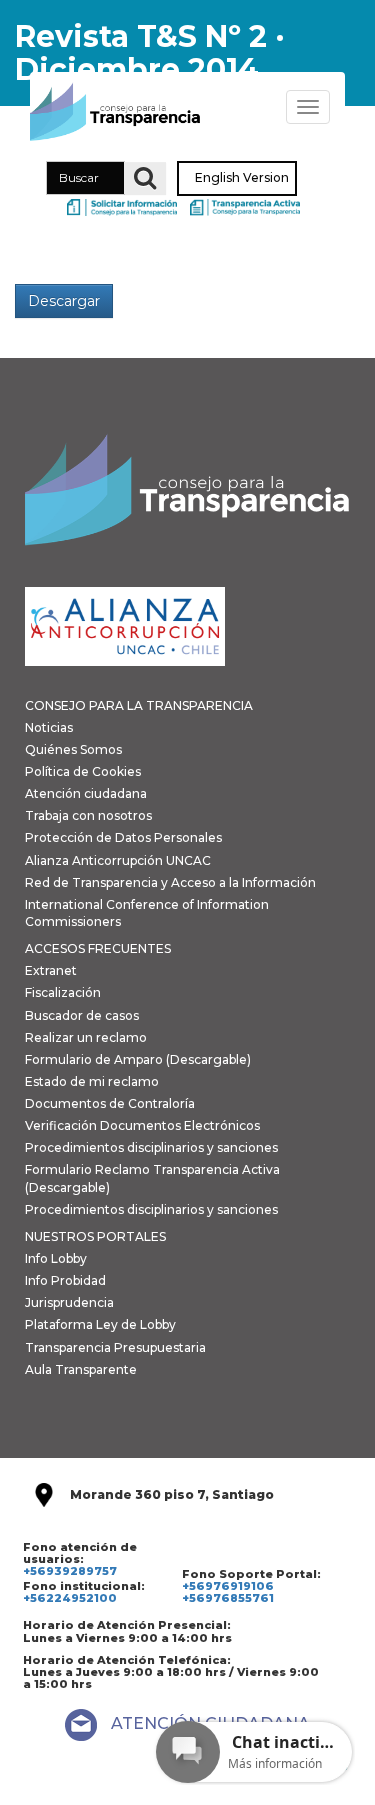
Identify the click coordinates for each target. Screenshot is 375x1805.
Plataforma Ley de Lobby (100, 1324)
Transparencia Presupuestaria (115, 1347)
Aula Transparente (81, 1369)
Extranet (51, 970)
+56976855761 (228, 1598)
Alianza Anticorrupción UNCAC (118, 860)
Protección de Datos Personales (123, 837)
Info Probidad (65, 1280)
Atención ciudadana (86, 793)
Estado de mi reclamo (92, 1081)
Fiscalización (63, 992)
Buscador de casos (82, 1015)
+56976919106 (228, 1586)
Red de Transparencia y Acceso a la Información (170, 882)
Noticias (49, 727)
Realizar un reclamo (86, 1037)
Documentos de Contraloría (110, 1103)
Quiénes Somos (73, 749)
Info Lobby (56, 1258)
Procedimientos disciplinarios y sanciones (151, 1147)
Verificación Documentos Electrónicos (142, 1125)
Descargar (64, 301)
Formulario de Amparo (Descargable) (138, 1059)
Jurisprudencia (69, 1302)
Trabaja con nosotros (88, 815)
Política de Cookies (83, 771)
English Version (242, 178)
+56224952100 (70, 1598)
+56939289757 (70, 1571)
